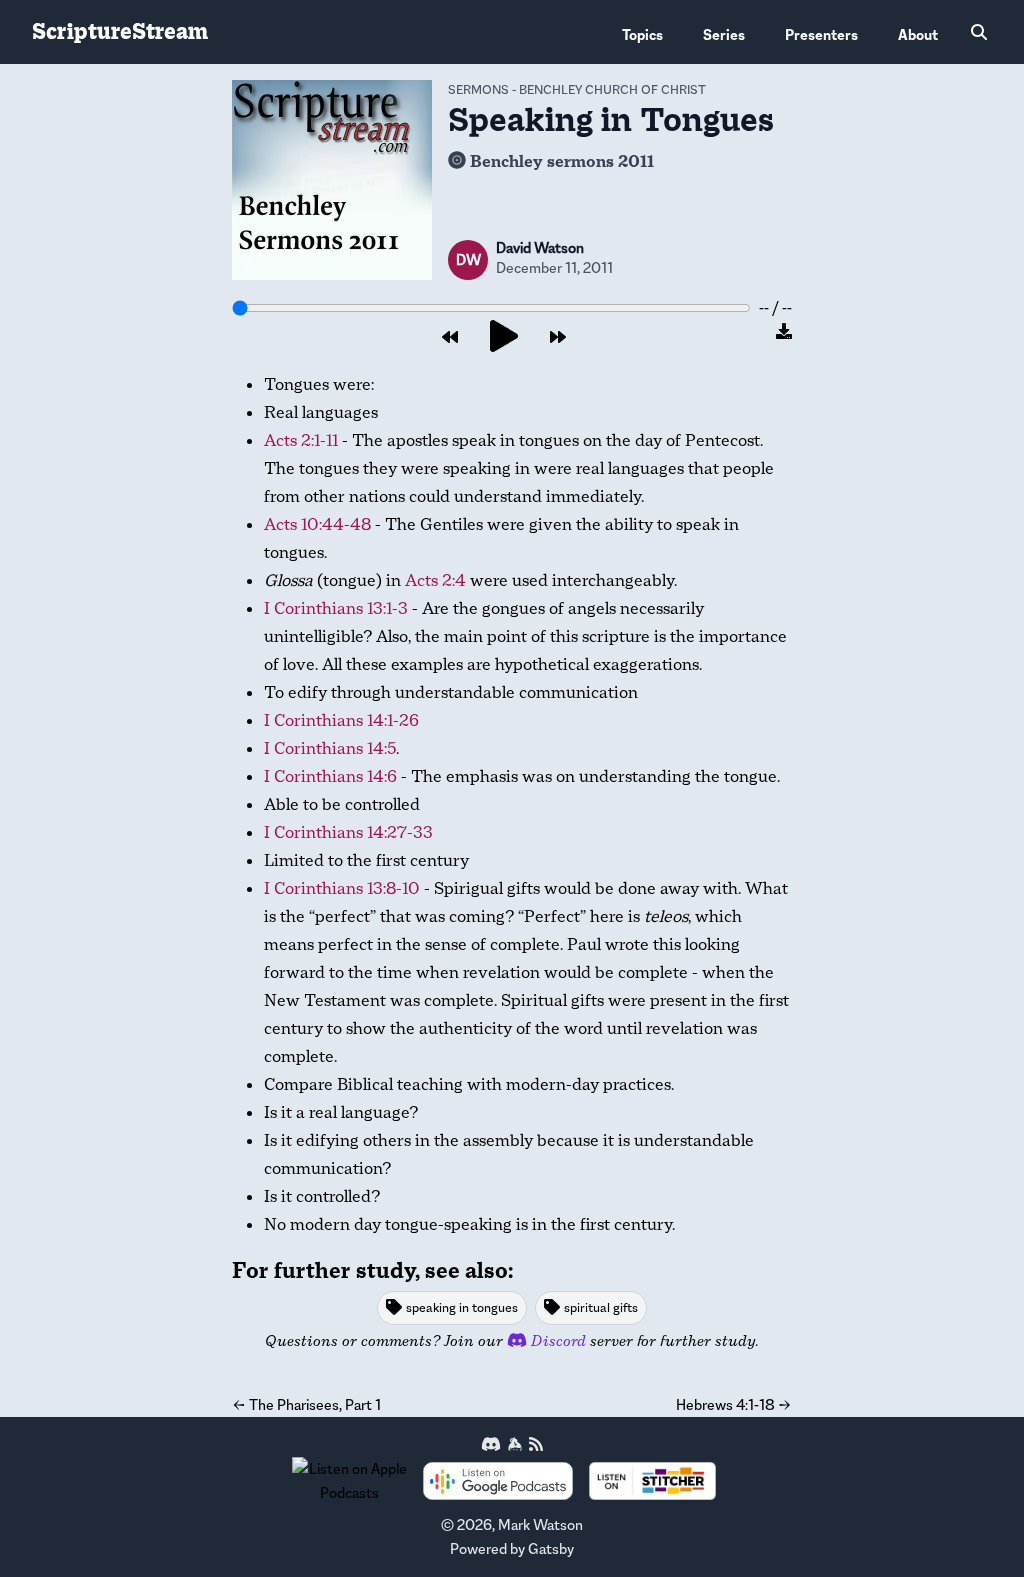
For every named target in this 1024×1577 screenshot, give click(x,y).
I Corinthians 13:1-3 (336, 608)
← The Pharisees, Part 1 (306, 1404)
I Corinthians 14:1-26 (341, 720)
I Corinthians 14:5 (330, 748)
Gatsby (551, 1548)
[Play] (504, 337)
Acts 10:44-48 (317, 524)
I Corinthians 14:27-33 (348, 832)
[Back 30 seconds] (450, 338)
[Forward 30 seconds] (558, 338)
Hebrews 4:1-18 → (734, 1404)
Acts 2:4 (435, 580)
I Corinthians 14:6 (330, 776)
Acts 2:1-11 (301, 440)
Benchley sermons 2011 (562, 161)
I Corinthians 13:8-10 (342, 888)
